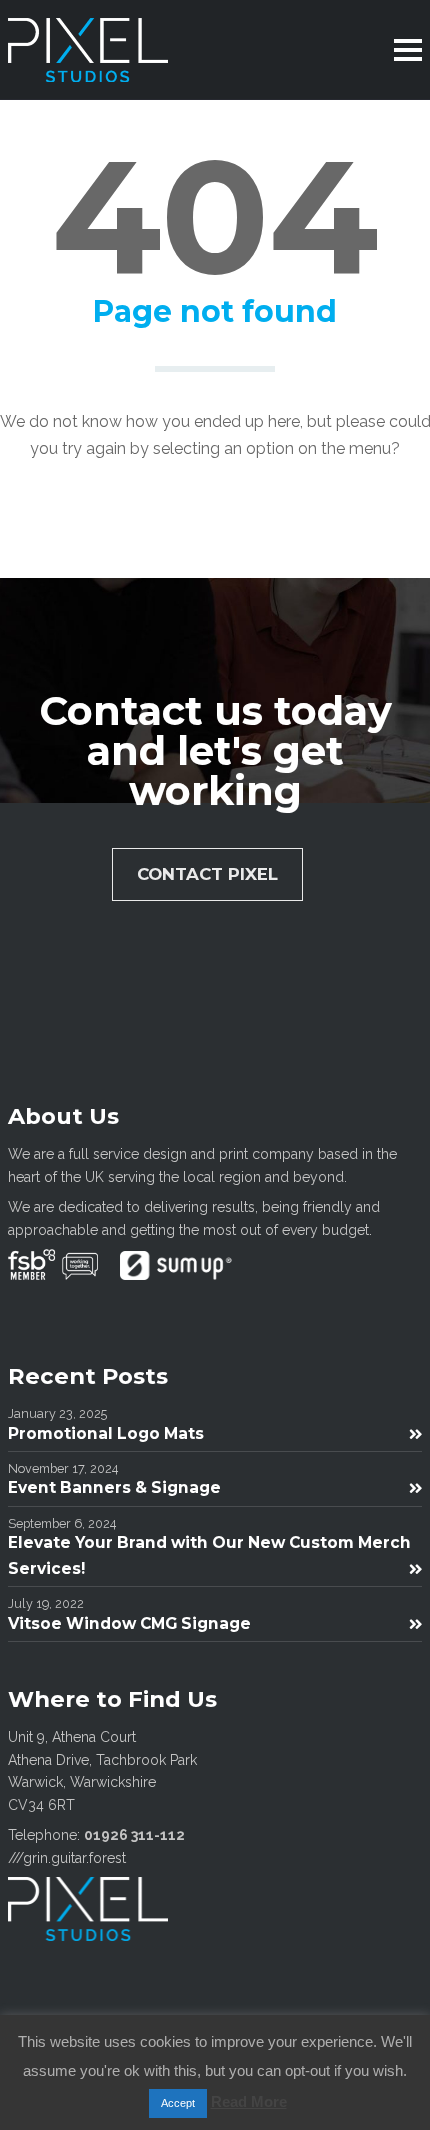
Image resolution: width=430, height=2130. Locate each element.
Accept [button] (178, 2103)
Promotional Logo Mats (106, 1433)
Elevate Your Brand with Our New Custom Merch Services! (209, 1555)
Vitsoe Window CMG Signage (129, 1623)
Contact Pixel (207, 874)
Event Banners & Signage (114, 1487)
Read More (249, 2101)
